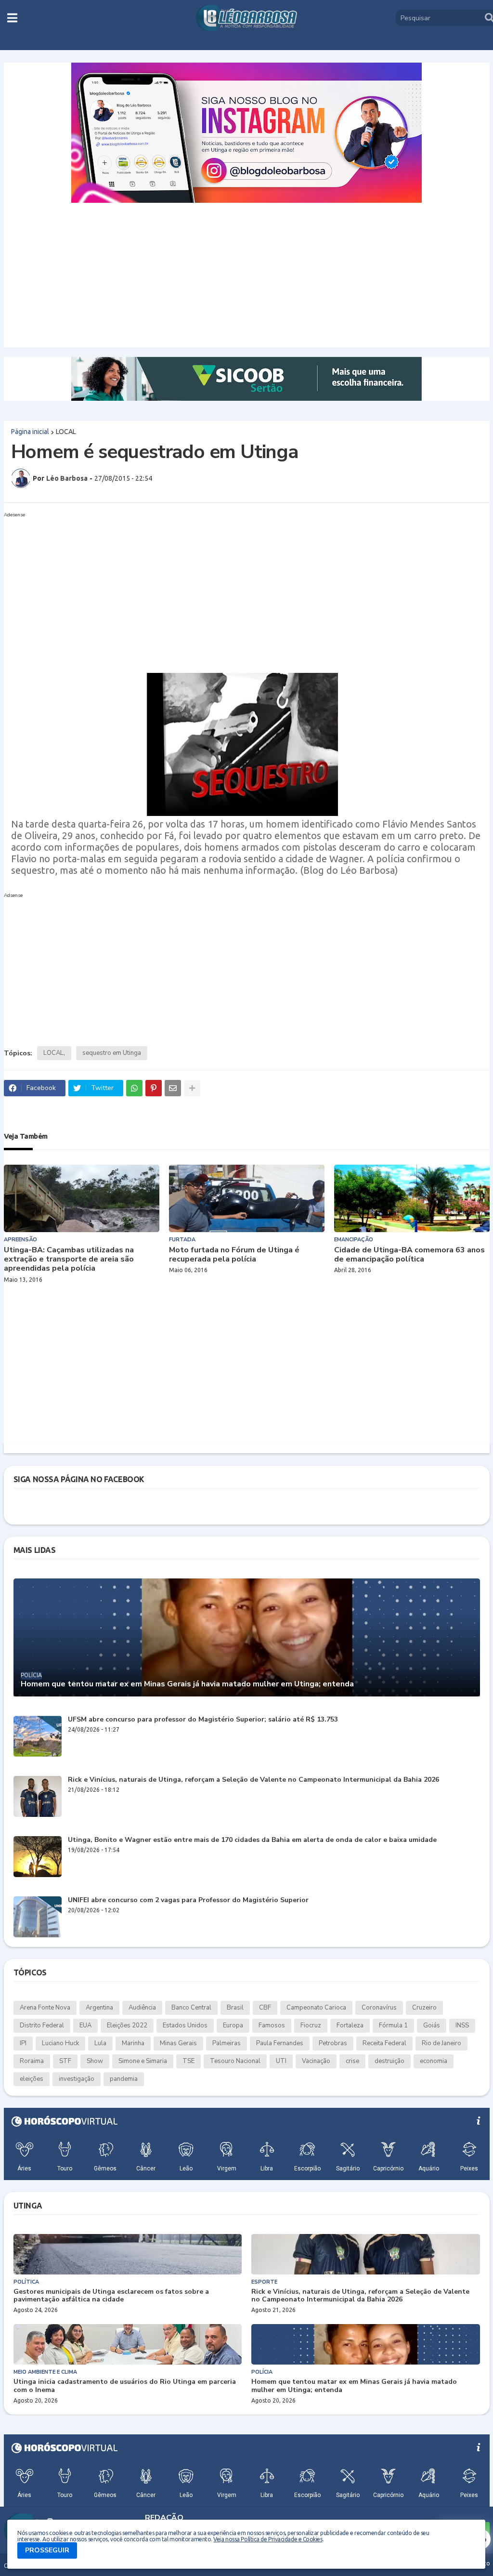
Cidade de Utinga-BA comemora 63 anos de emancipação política (409, 1255)
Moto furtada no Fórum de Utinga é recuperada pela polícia (234, 1255)
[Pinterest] (154, 1088)
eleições (32, 2079)
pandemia (124, 2079)
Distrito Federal (42, 2025)
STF (65, 2061)
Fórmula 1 (393, 2025)
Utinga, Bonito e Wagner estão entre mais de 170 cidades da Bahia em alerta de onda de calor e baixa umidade (252, 1840)
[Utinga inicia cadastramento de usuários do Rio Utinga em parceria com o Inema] (128, 2344)
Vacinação (316, 2061)
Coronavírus (379, 2008)
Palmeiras (227, 2043)
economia (434, 2061)
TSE (188, 2061)
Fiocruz (311, 2025)
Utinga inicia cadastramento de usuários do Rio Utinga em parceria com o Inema (125, 2386)
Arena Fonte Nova (45, 2008)
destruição (389, 2061)
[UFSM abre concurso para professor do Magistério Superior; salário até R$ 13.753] (38, 1736)
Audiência (142, 2008)
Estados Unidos (185, 2025)
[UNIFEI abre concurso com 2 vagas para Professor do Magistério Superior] (38, 1917)
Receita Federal (384, 2043)
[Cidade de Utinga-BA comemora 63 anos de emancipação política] (412, 1198)
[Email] (173, 1088)
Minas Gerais (178, 2043)
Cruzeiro (424, 2008)
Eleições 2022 (127, 2025)
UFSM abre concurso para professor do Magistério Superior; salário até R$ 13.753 (203, 1720)
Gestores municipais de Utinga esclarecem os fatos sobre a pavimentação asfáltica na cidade (111, 2296)
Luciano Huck (60, 2043)
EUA (85, 2025)
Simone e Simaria (143, 2061)
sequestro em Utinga (112, 1053)
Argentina (99, 2008)
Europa (233, 2025)
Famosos (272, 2025)
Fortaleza (350, 2025)
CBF (265, 2008)
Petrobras (333, 2043)
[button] (12, 18)
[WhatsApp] (134, 1088)
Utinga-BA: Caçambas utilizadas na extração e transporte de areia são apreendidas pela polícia (69, 1260)
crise (352, 2061)
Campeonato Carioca (316, 2008)
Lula (100, 2043)
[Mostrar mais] (192, 1088)
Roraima (32, 2061)
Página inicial (30, 432)
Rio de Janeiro (441, 2043)
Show (95, 2061)
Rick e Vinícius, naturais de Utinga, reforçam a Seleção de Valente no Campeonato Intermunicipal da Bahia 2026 (253, 1780)
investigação (77, 2079)
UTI (281, 2061)
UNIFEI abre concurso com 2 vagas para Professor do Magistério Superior (188, 1900)
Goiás (432, 2025)
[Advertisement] (247, 275)
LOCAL (66, 432)
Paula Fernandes (280, 2043)
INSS (462, 2025)
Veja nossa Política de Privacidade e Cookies (268, 2539)
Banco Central (191, 2008)
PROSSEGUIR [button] (47, 2550)
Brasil (235, 2008)
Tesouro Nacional (235, 2061)
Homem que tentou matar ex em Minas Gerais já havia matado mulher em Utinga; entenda (187, 1684)
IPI (23, 2043)
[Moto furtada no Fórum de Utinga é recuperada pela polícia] (247, 1198)
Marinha (133, 2043)
